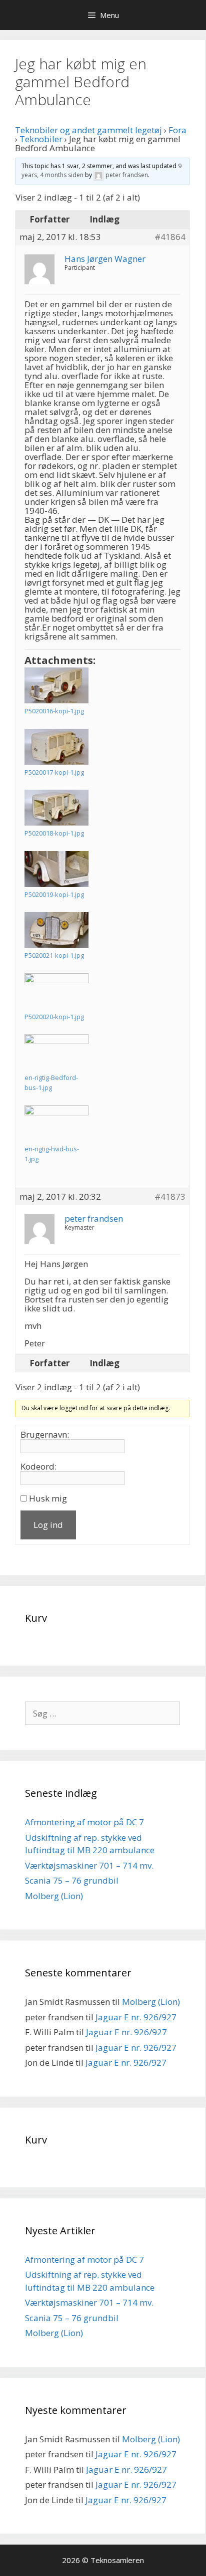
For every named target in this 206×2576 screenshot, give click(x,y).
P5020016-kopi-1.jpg (54, 711)
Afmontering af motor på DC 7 (84, 1822)
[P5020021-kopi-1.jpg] (56, 930)
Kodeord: (38, 1467)
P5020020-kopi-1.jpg (54, 1017)
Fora (177, 130)
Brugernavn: (45, 1435)
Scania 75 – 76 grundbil (72, 1880)
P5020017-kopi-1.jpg (54, 772)
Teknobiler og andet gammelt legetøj (88, 130)
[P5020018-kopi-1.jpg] (56, 808)
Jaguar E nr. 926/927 (136, 2017)
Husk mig (48, 1499)
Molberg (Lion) (54, 1896)
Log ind (48, 1525)
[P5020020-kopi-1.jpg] (56, 991)
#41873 (170, 1197)
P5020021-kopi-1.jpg (54, 955)
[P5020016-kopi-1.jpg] (56, 685)
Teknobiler (41, 139)
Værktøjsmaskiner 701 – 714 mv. (89, 1865)
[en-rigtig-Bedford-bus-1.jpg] (56, 1052)
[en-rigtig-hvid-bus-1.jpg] (56, 1123)
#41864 (170, 237)
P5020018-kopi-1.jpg (54, 833)
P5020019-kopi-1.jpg (54, 894)
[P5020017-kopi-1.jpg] (56, 747)
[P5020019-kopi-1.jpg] (56, 869)
